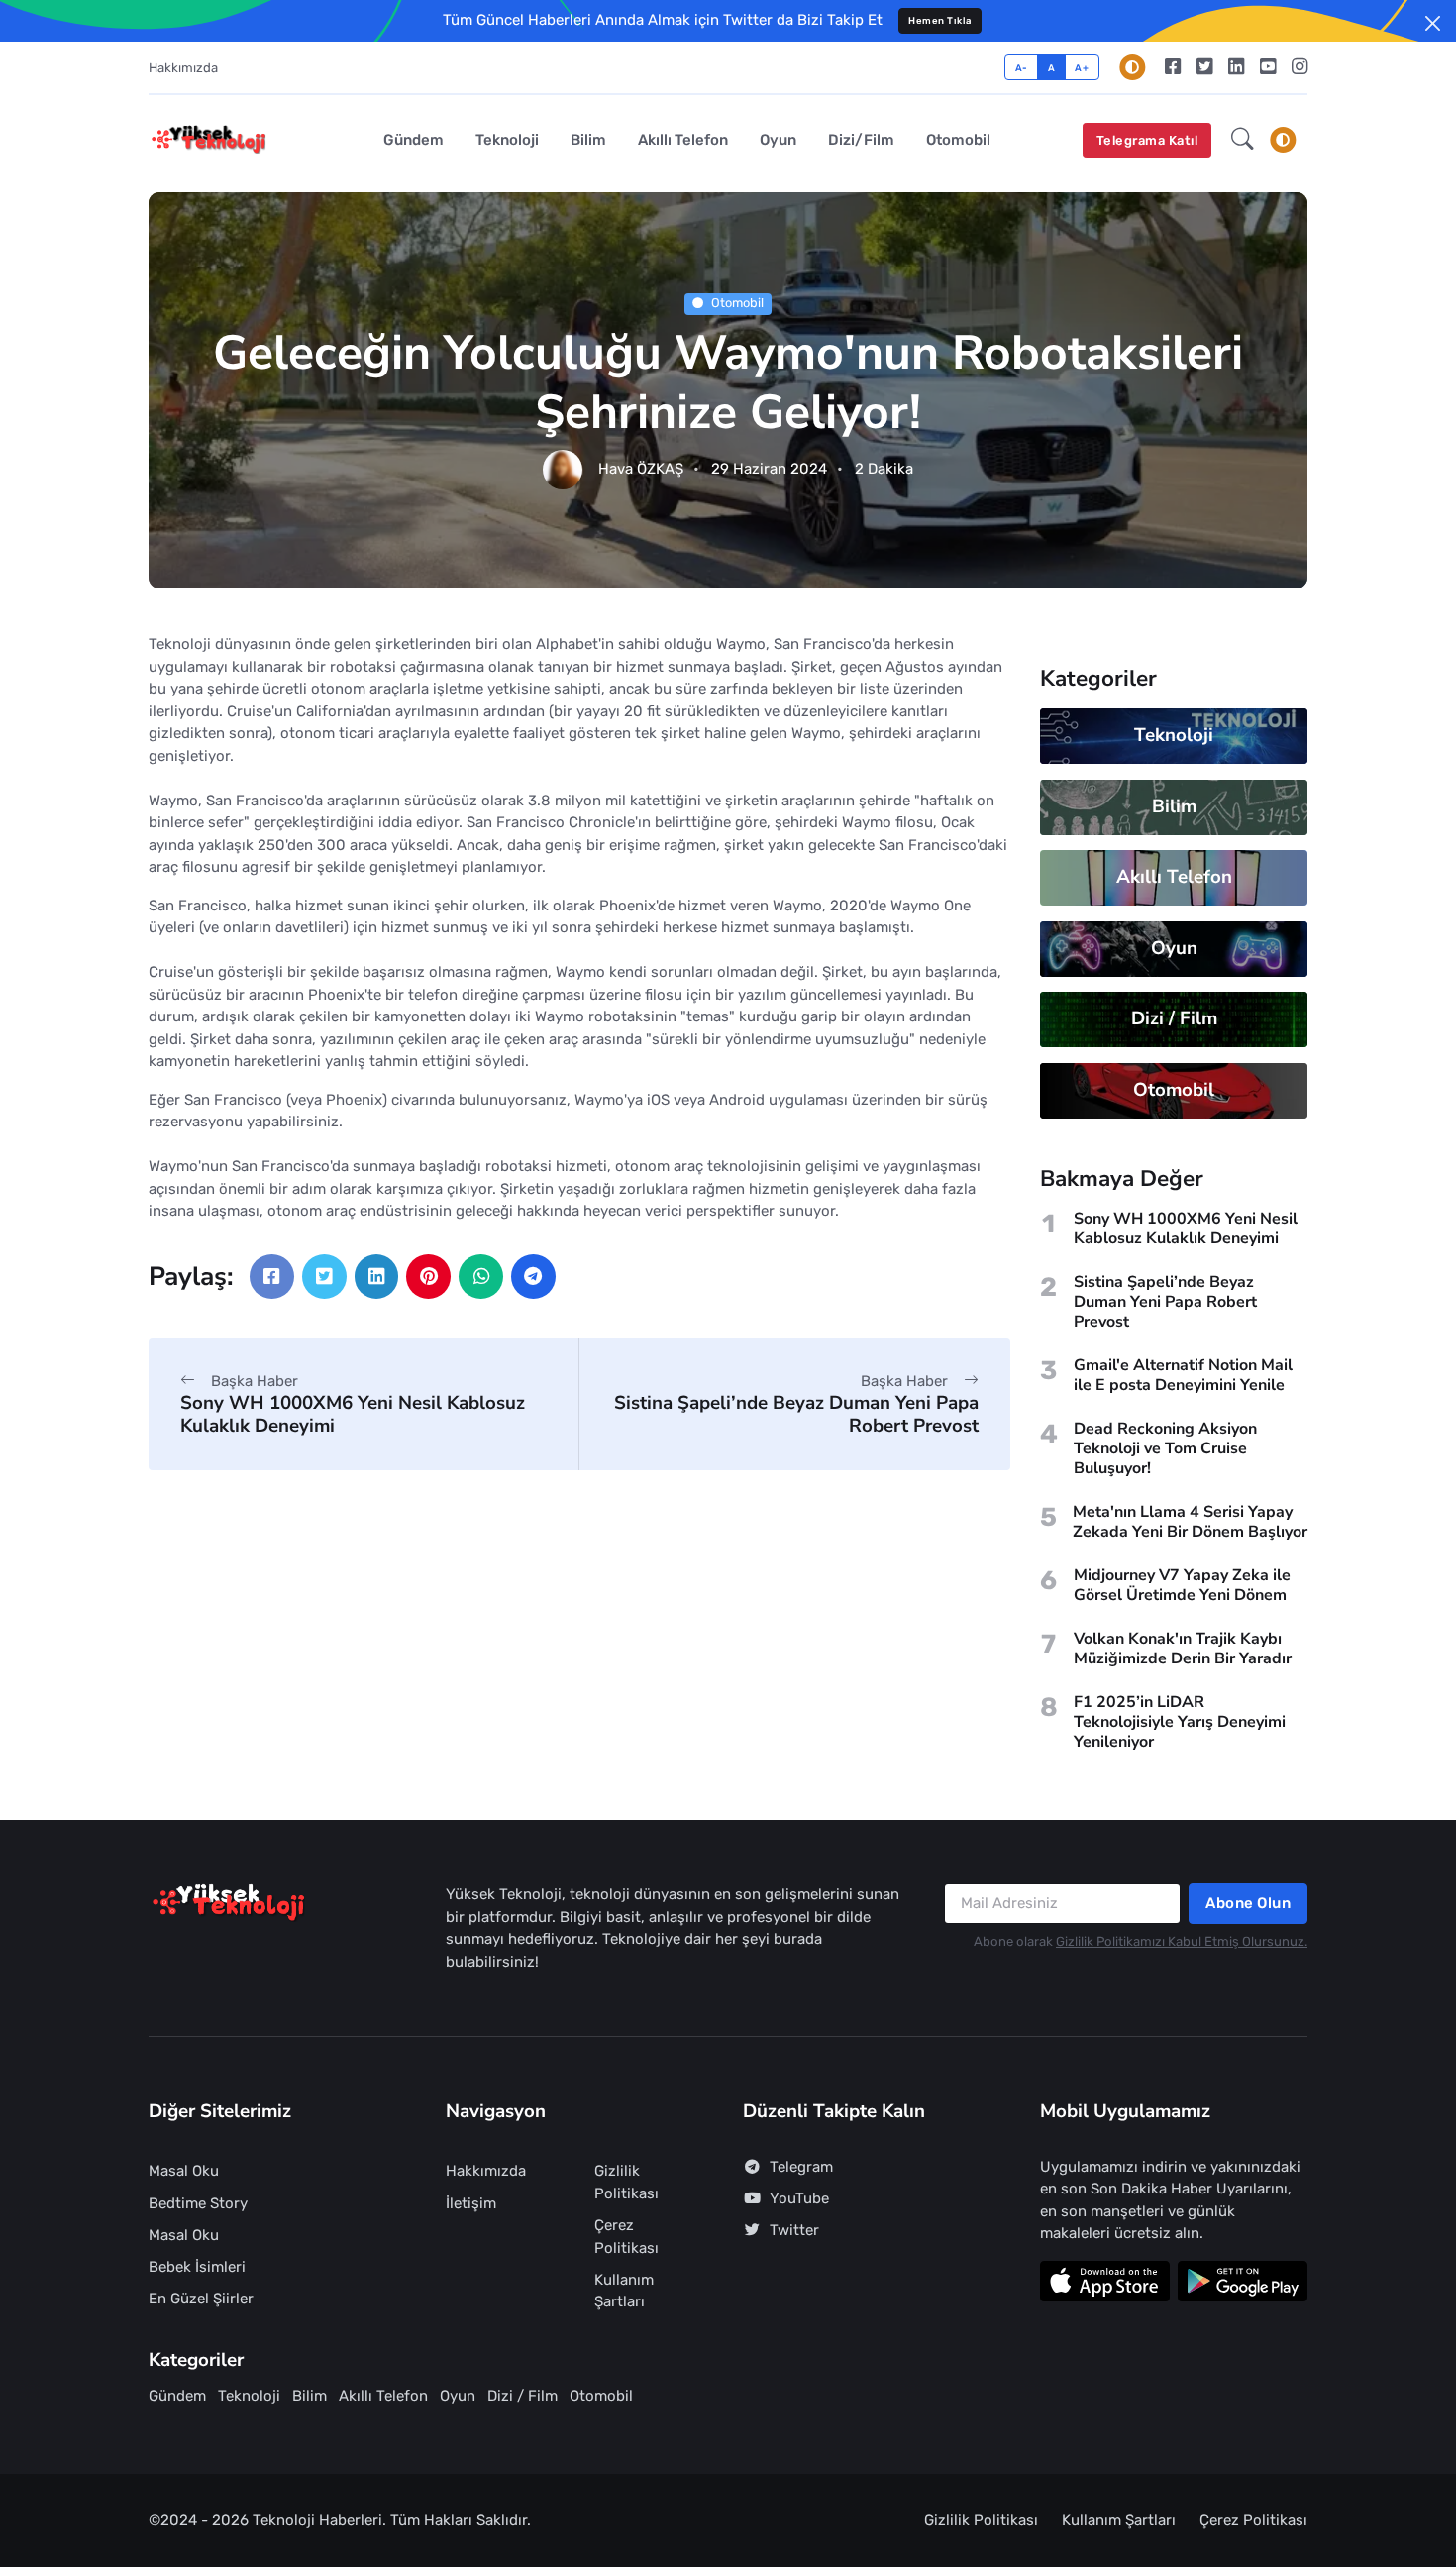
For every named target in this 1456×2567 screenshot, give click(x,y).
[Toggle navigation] (1283, 140)
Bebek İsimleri (197, 2267)
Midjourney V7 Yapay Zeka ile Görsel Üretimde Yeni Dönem (1182, 1585)
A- (1022, 68)
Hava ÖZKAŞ (641, 470)
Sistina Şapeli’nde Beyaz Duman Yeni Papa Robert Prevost (796, 1414)
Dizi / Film (1174, 1018)
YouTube (799, 2198)
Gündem (414, 140)
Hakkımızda (183, 68)
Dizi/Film (861, 140)
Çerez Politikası (626, 2237)
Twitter (794, 2230)
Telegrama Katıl (1147, 140)
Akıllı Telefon (683, 140)
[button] (1243, 141)
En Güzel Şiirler (201, 2299)
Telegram (801, 2167)
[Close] (1433, 23)
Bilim (588, 140)
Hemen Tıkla (940, 20)
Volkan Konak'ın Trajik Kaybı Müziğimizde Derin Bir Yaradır (1183, 1649)
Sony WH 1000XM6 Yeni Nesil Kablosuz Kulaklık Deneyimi (353, 1414)
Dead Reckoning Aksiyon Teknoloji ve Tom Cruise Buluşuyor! (1165, 1448)
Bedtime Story (198, 2203)
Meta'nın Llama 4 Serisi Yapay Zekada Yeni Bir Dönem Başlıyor (1190, 1522)
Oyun (778, 140)
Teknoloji (507, 140)
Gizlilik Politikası (626, 2182)
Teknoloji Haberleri (317, 2520)
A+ (1082, 68)
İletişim (471, 2203)
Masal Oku (184, 2171)
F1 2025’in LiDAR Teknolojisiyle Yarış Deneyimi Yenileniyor (1180, 1722)
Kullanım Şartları (624, 2291)
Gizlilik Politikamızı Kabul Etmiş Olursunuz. (1182, 1941)
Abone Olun (1248, 1903)
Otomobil (958, 140)
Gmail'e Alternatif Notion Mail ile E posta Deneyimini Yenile (1183, 1375)
